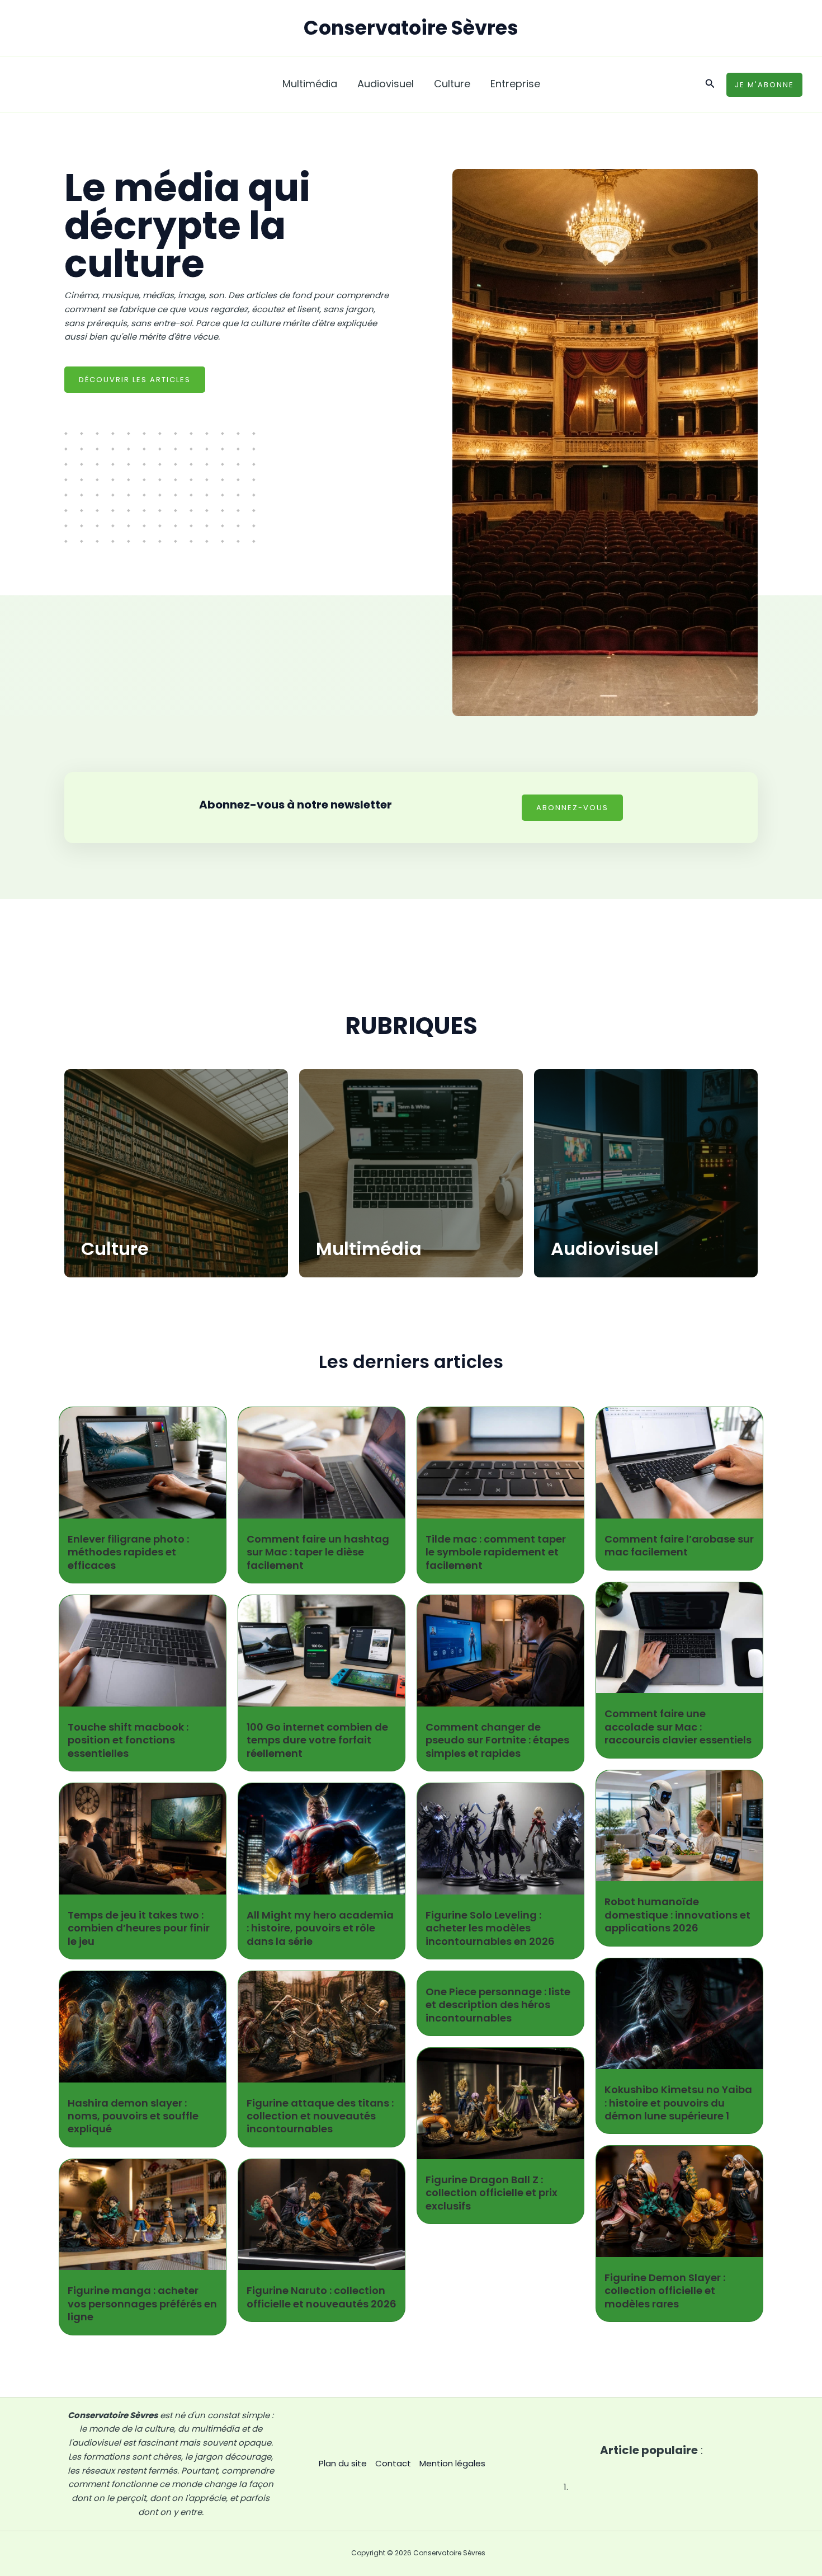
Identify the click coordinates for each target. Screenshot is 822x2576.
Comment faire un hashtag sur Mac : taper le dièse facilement (318, 1552)
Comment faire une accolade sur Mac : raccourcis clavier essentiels (678, 1727)
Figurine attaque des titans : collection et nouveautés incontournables (320, 2116)
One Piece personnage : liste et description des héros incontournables (498, 2005)
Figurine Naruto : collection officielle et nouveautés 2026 (322, 2297)
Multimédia (369, 1249)
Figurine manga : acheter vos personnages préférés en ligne (142, 2304)
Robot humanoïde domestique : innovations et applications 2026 (677, 1915)
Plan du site (343, 2463)
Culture (115, 1249)
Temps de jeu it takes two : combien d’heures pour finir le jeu (139, 1928)
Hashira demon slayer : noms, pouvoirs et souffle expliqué (133, 2116)
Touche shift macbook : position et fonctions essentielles (128, 1740)
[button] (710, 84)
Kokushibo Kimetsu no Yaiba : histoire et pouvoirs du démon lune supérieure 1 (678, 2103)
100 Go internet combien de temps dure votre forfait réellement (317, 1740)
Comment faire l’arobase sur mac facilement (679, 1545)
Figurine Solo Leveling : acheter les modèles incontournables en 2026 (490, 1928)
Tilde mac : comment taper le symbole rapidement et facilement (496, 1552)
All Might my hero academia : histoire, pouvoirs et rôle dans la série (320, 1928)
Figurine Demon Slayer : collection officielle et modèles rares (665, 2291)
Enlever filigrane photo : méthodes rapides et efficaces (128, 1552)
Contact (393, 2463)
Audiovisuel (605, 1249)
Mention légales (452, 2463)
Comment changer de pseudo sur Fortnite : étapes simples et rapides (497, 1740)
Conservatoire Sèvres (411, 28)
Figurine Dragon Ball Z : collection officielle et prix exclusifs (492, 2193)
